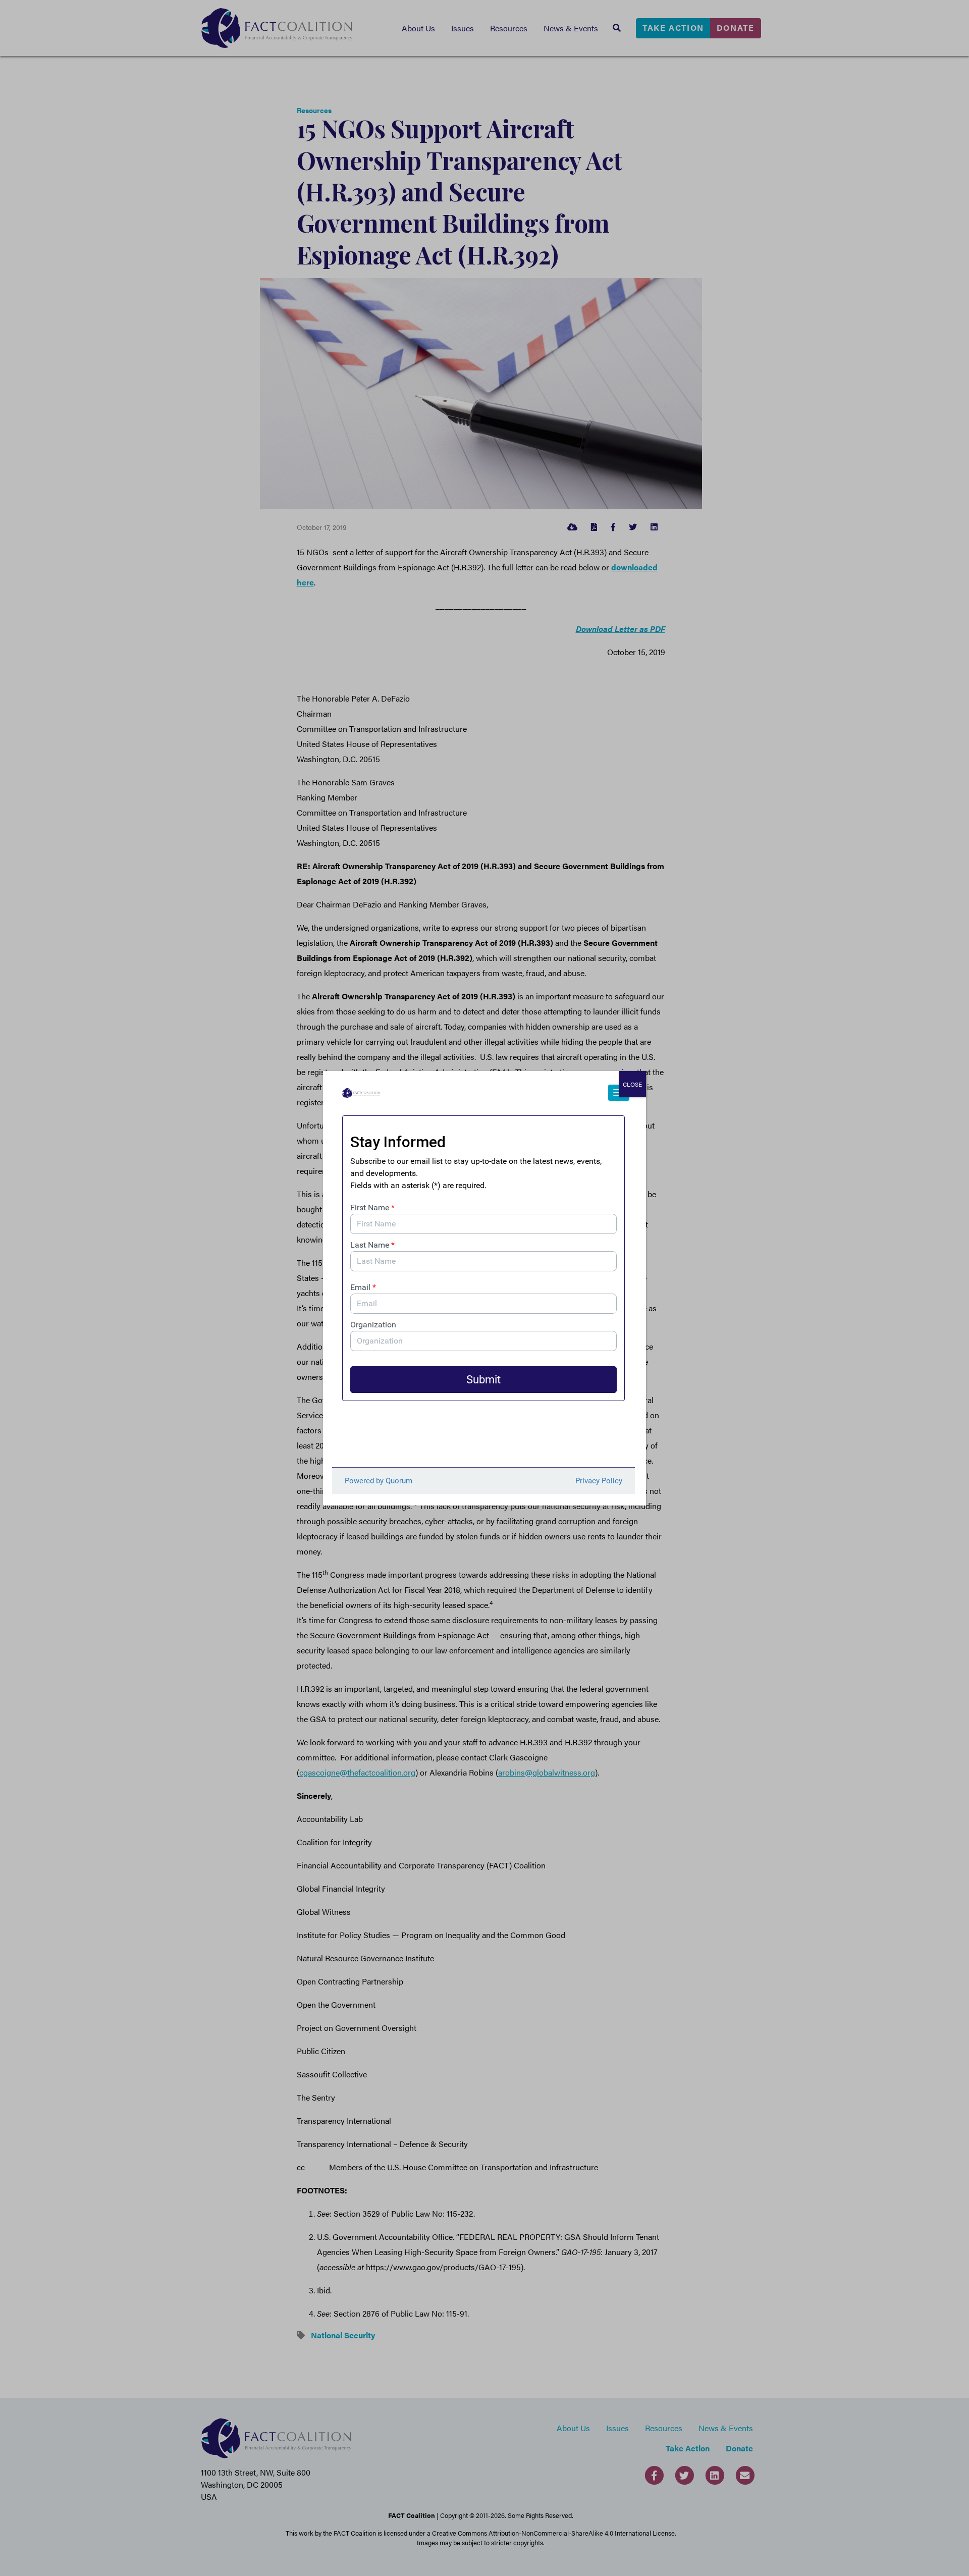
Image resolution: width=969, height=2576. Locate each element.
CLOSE (632, 1084)
